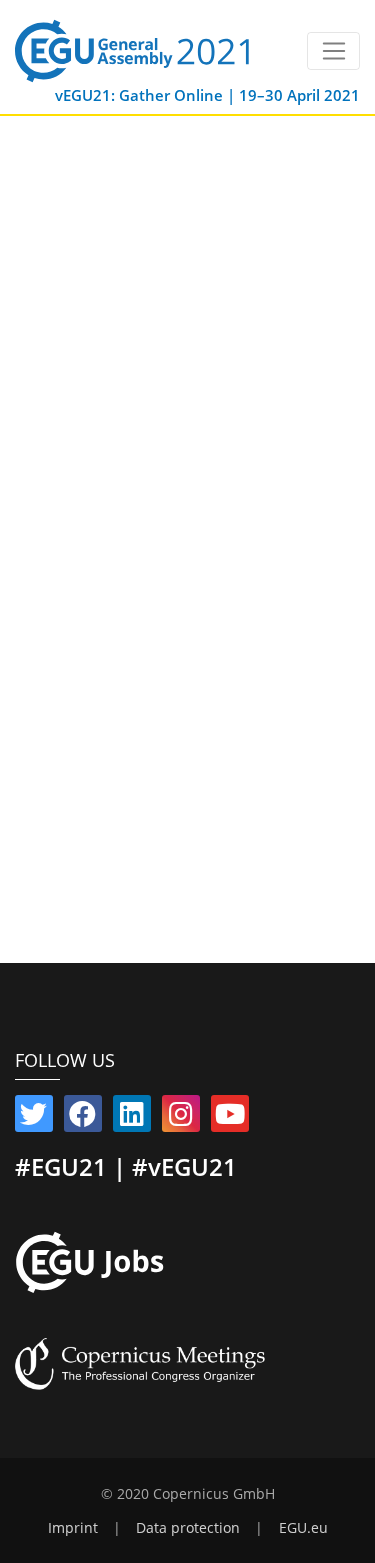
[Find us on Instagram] (181, 1118)
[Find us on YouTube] (230, 1118)
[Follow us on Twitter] (34, 1118)
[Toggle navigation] (333, 51)
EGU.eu (303, 1528)
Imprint (73, 1528)
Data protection (188, 1528)
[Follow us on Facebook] (83, 1118)
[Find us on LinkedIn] (132, 1118)
